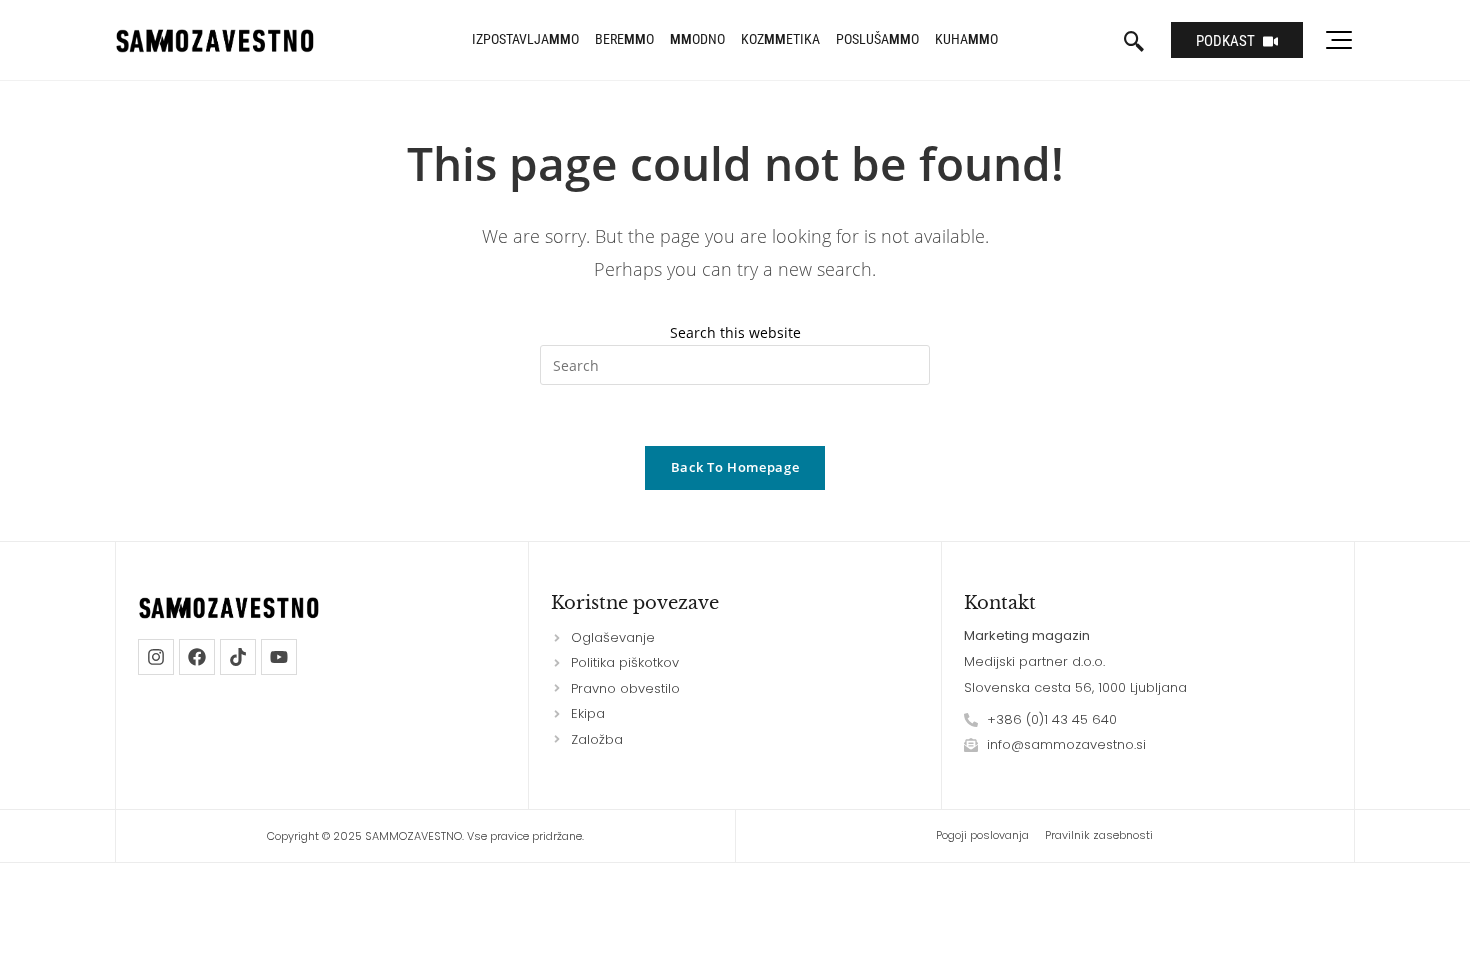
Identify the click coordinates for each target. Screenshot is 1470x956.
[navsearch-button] (1134, 43)
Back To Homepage (735, 467)
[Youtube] (279, 657)
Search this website (735, 332)
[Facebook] (197, 657)
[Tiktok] (238, 657)
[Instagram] (156, 657)
